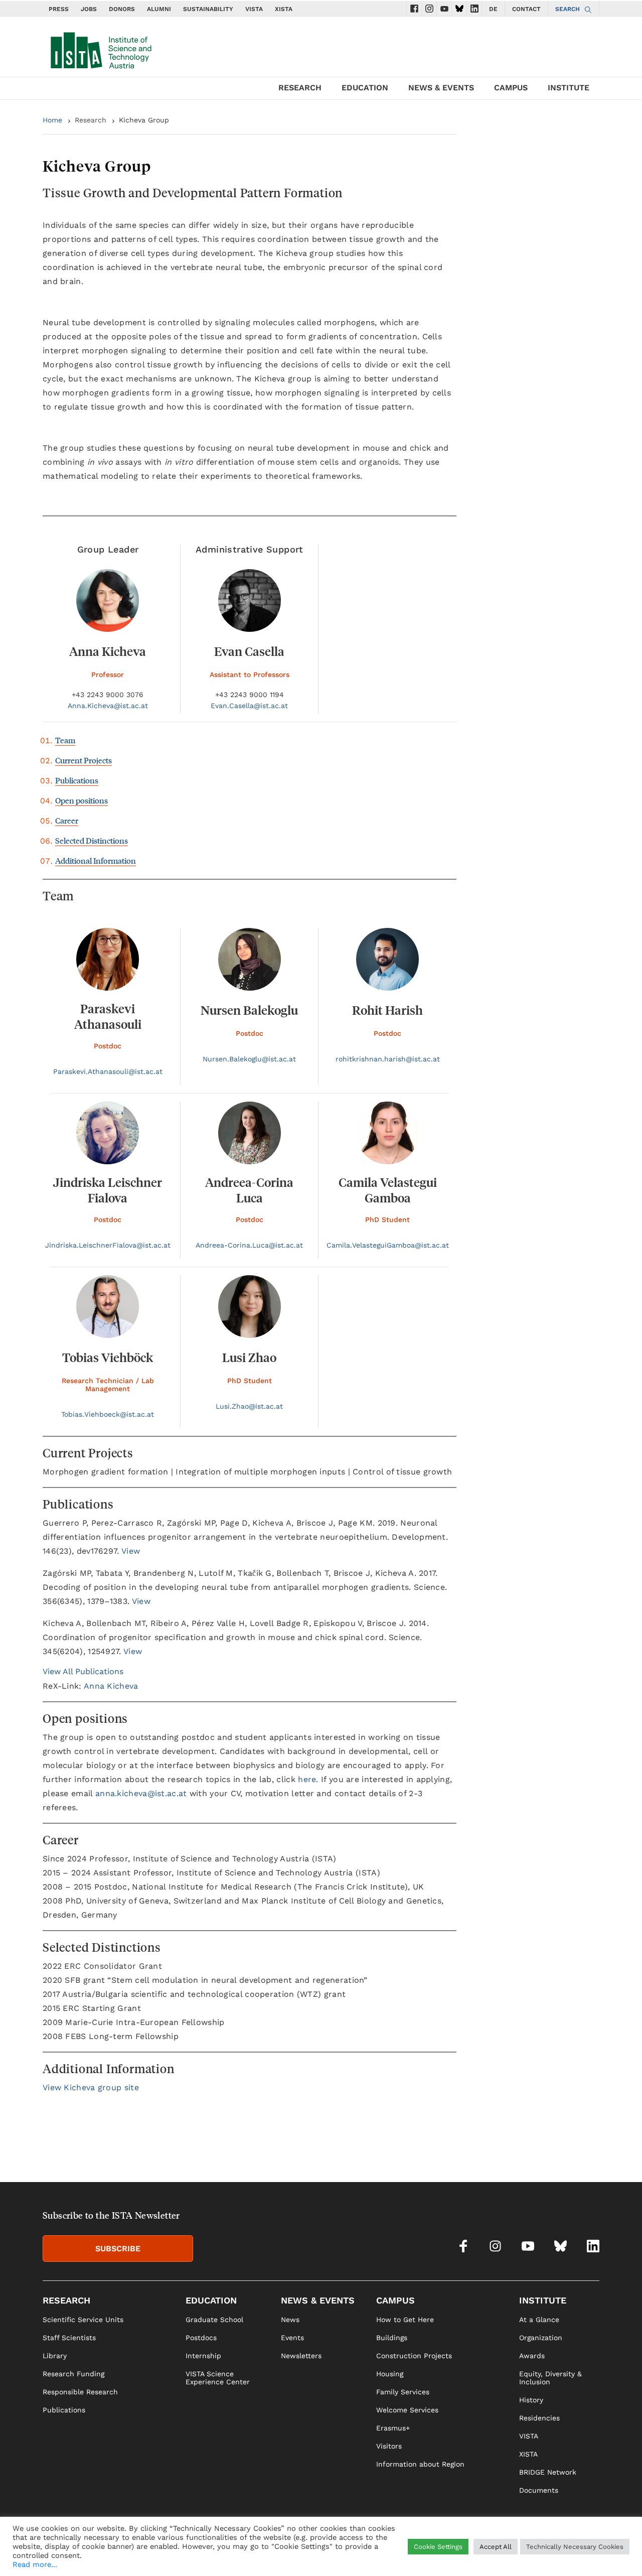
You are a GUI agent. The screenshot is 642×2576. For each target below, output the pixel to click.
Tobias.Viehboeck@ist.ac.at (108, 1414)
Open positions (82, 800)
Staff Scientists (69, 2338)
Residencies (539, 2418)
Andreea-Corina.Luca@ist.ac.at (249, 1245)
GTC (592, 2554)
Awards (532, 2356)
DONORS (122, 9)
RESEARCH (300, 88)
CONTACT (526, 9)
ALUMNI (159, 9)
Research (91, 120)
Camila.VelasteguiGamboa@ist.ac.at (388, 1245)
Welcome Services (407, 2410)
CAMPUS (511, 88)
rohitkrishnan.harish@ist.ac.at (388, 1059)
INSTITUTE (569, 88)
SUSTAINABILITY (208, 9)
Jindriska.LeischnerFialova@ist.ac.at (108, 1245)
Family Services (403, 2392)
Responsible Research (80, 2392)
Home (52, 120)
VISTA (254, 9)
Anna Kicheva (111, 1686)
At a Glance (539, 2320)
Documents (539, 2490)
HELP (466, 2554)
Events (292, 2338)
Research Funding (73, 2374)
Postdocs (201, 2338)
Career (67, 820)
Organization (541, 2338)
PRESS (59, 9)
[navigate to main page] (100, 48)
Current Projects (84, 760)
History (531, 2400)
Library (55, 2356)
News (290, 2320)
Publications (77, 780)
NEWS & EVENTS (441, 88)
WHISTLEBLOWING (419, 2554)
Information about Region (420, 2464)
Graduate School (214, 2320)
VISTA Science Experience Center (218, 2378)
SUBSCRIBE (118, 2249)
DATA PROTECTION (547, 2554)
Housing (390, 2374)
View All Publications (83, 1671)
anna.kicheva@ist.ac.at (141, 1793)
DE (493, 9)
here (307, 1779)
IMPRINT (496, 2554)
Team (65, 740)
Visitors (389, 2446)
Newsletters (301, 2356)
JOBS (89, 9)
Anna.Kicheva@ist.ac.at (108, 706)
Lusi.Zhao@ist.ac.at (249, 1406)
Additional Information (96, 860)
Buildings (392, 2338)
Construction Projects (414, 2356)
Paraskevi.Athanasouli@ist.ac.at (108, 1071)
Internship (203, 2356)
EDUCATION (365, 88)
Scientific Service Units (83, 2320)
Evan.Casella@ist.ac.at (249, 706)
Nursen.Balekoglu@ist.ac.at (249, 1059)
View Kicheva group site (91, 2087)
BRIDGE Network (548, 2472)
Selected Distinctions (92, 840)
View (131, 1551)
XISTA (284, 9)
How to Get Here (405, 2320)
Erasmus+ (393, 2428)
